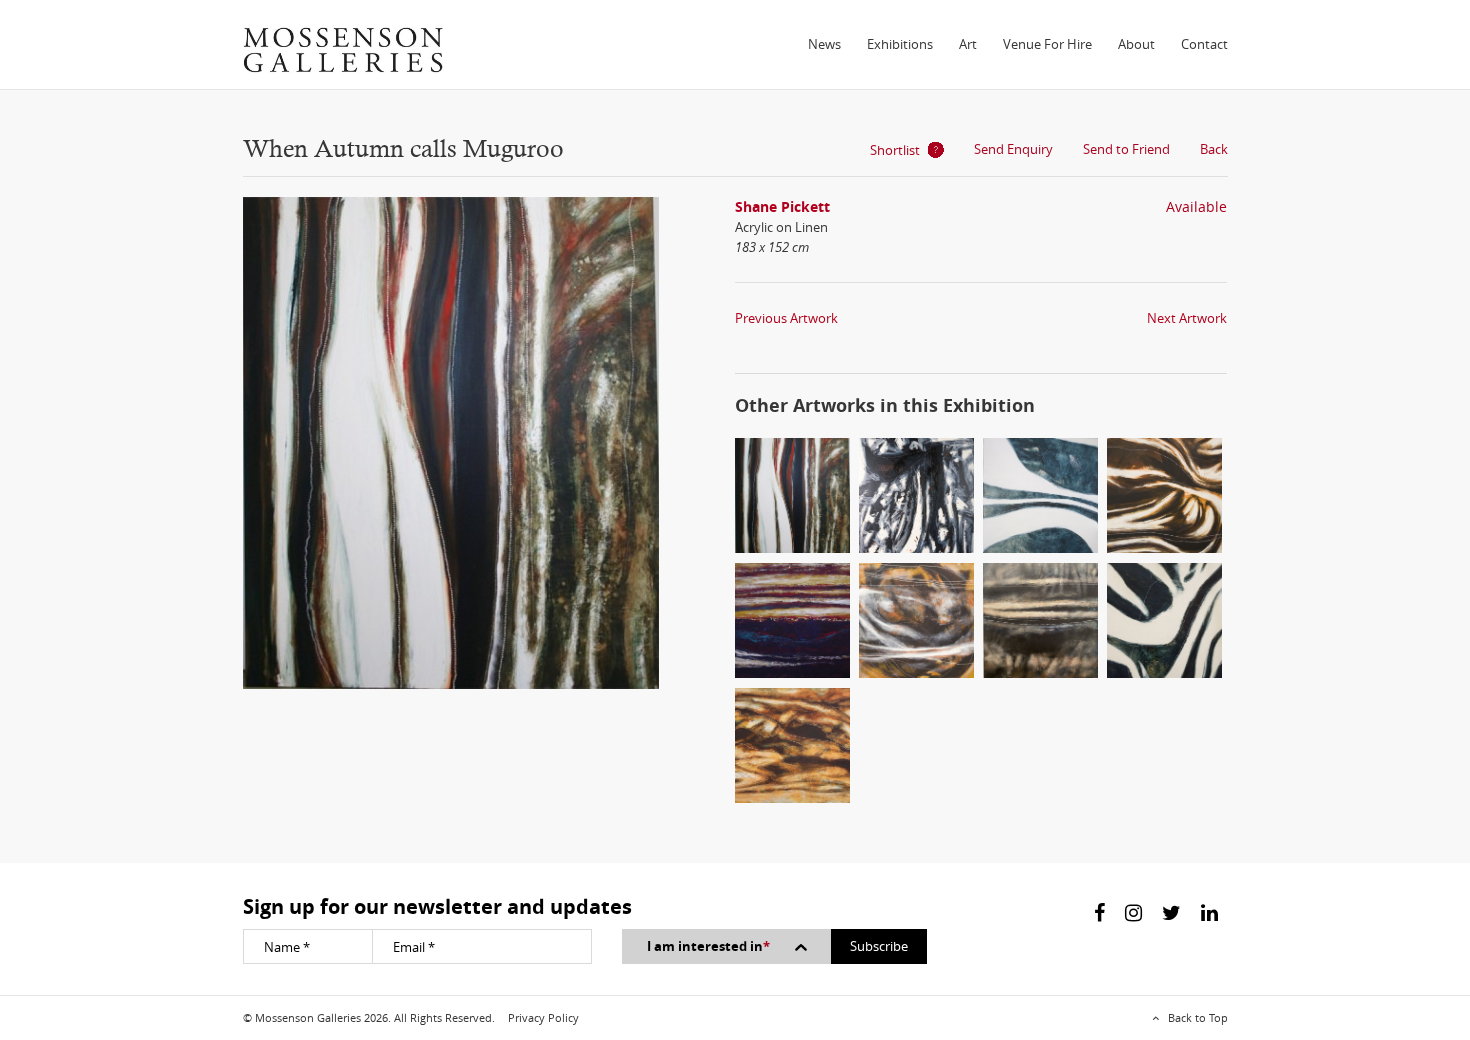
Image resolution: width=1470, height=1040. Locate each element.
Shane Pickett (782, 206)
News (824, 44)
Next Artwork (1187, 318)
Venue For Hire (1047, 44)
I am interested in (708, 946)
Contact (1204, 44)
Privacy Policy (543, 1017)
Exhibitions (900, 44)
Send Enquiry (1013, 149)
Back (1214, 149)
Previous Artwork (786, 318)
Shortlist (895, 150)
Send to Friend (1126, 149)
